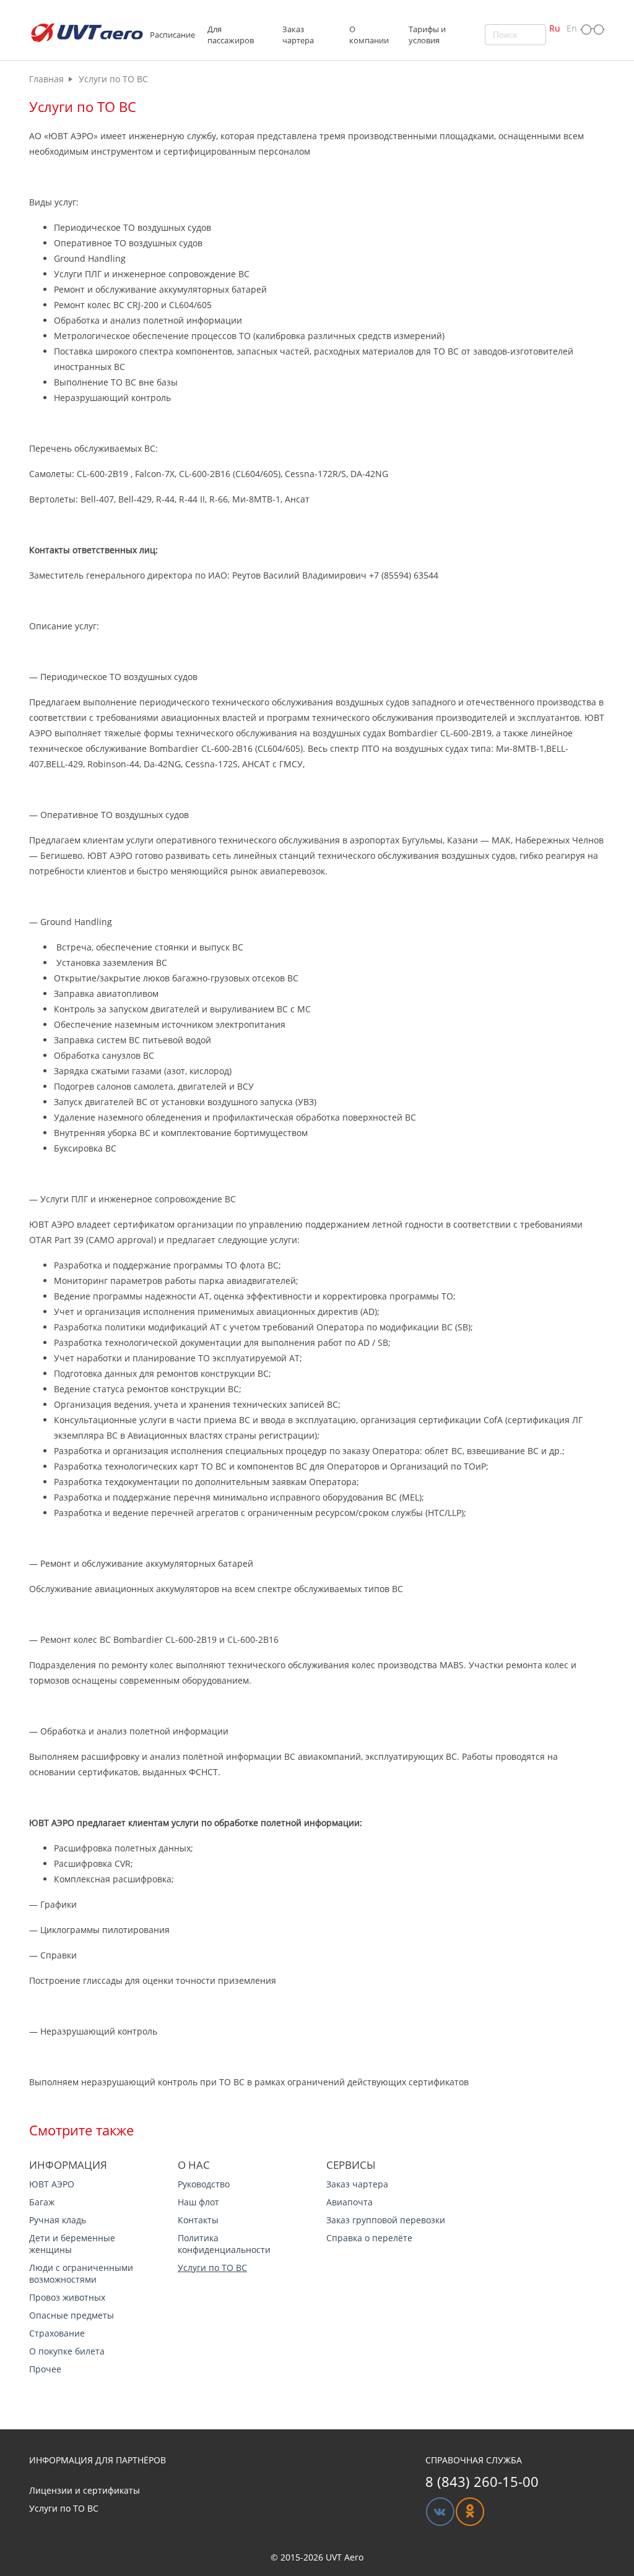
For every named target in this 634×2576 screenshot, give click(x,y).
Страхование (57, 2333)
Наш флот (198, 2202)
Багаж (42, 2202)
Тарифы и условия (427, 35)
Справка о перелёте (369, 2238)
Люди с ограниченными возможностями (81, 2273)
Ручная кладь (58, 2220)
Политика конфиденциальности (224, 2244)
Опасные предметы (72, 2315)
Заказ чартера (357, 2184)
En (572, 28)
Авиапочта (350, 2202)
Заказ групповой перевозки (386, 2220)
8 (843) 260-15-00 (482, 2481)
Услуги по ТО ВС (212, 2268)
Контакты (198, 2220)
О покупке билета (67, 2351)
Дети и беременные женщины (72, 2244)
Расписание (172, 35)
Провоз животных (67, 2297)
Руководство (204, 2184)
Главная (46, 79)
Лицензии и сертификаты (85, 2490)
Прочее (45, 2369)
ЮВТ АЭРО (52, 2184)
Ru (555, 28)
